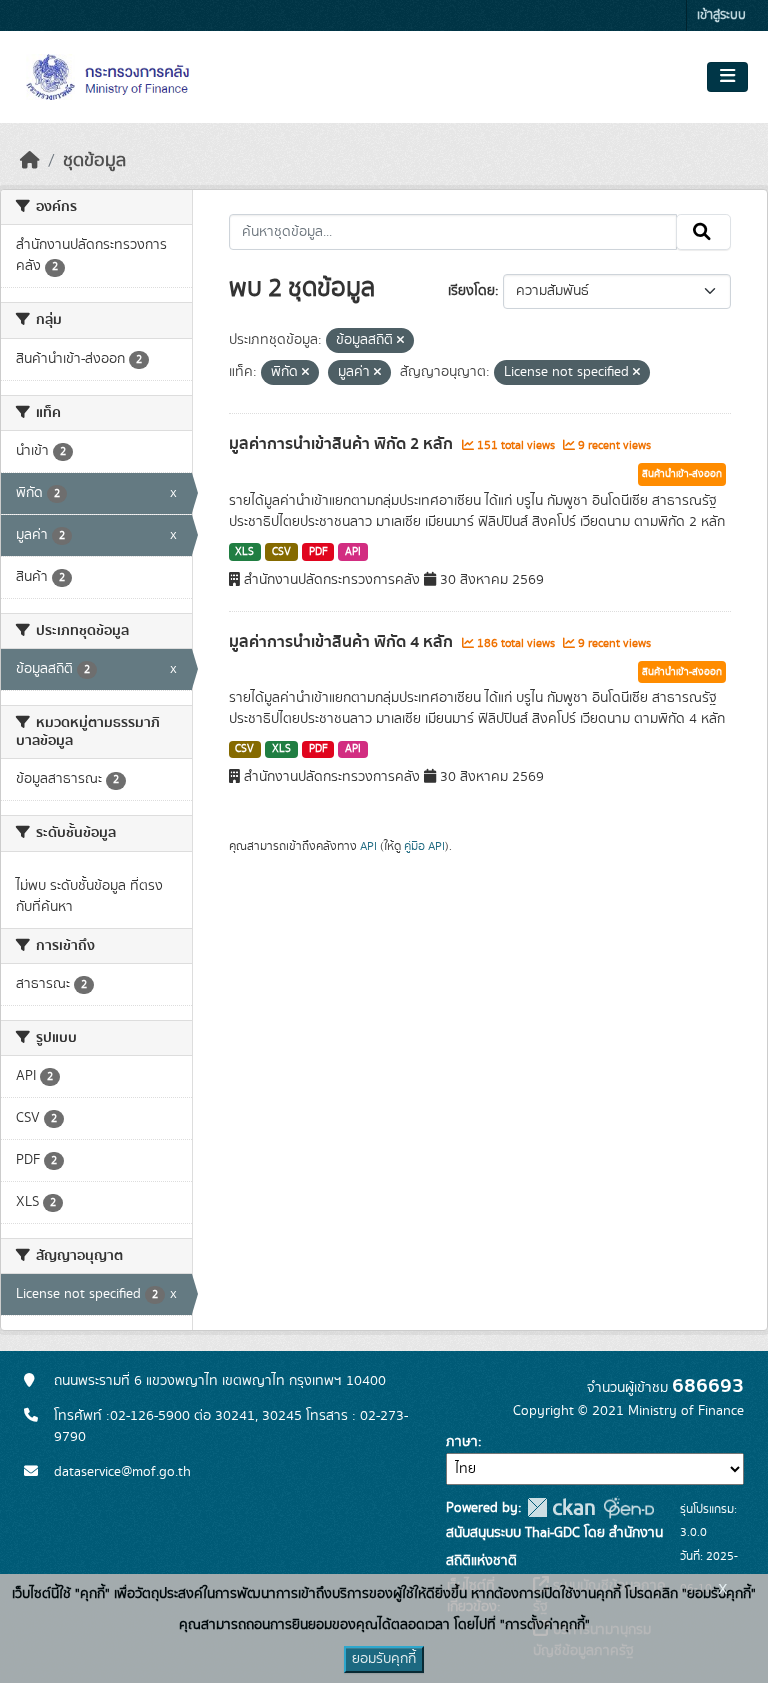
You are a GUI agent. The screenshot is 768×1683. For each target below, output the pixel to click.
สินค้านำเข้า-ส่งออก (682, 474)
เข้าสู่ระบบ (721, 15)
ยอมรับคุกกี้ (384, 1659)
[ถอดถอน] (400, 341)
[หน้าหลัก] (30, 161)
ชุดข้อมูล (94, 161)
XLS (244, 552)
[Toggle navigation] (727, 77)
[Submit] (703, 232)
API (353, 552)
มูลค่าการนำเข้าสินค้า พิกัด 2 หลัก (343, 444)
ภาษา (462, 1442)
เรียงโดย (471, 291)
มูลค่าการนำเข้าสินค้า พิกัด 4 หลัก (343, 642)
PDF (318, 552)
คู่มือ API (424, 846)
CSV (281, 552)
